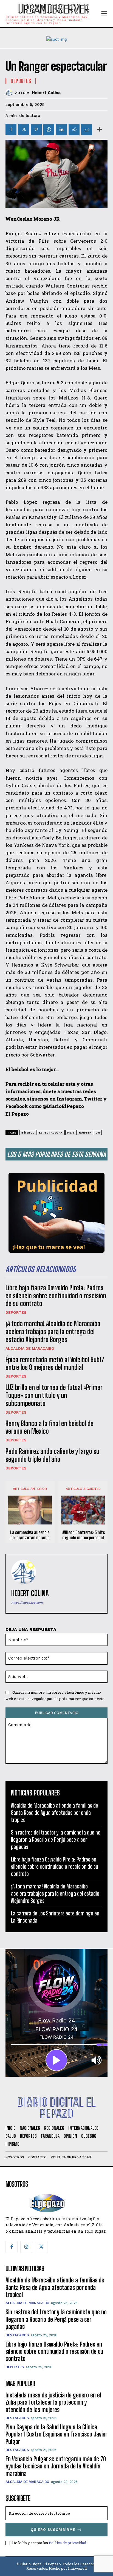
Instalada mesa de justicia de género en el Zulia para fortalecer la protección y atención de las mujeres (53, 2402)
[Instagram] (26, 2247)
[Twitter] (24, 130)
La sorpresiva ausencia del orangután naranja (30, 1535)
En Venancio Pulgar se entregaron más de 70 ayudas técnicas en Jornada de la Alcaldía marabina (56, 2466)
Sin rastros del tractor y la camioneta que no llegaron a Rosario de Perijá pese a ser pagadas (56, 1839)
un (98, 1133)
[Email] (87, 130)
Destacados (17, 2335)
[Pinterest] (36, 130)
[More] (100, 130)
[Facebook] (11, 130)
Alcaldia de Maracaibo (30, 1348)
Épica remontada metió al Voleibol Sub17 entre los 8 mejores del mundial (55, 1364)
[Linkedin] (61, 130)
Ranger (85, 1133)
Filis (71, 1133)
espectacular (51, 1133)
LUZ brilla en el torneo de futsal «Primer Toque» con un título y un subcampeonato (54, 1395)
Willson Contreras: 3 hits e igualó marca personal (83, 1535)
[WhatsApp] (49, 130)
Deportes (16, 1312)
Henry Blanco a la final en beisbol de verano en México (50, 1427)
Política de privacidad (67, 2543)
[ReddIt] (74, 130)
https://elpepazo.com (27, 1603)
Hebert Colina (46, 93)
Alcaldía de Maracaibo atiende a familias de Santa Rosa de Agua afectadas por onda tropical (55, 1813)
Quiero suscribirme (53, 2530)
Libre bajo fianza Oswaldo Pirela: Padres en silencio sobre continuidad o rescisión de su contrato (56, 1296)
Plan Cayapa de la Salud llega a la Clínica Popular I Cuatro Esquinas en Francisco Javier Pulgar (56, 2434)
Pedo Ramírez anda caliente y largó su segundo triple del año (52, 1455)
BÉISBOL (28, 1133)
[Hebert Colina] (10, 93)
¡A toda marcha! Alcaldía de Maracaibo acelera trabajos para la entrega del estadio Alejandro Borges (53, 1331)
